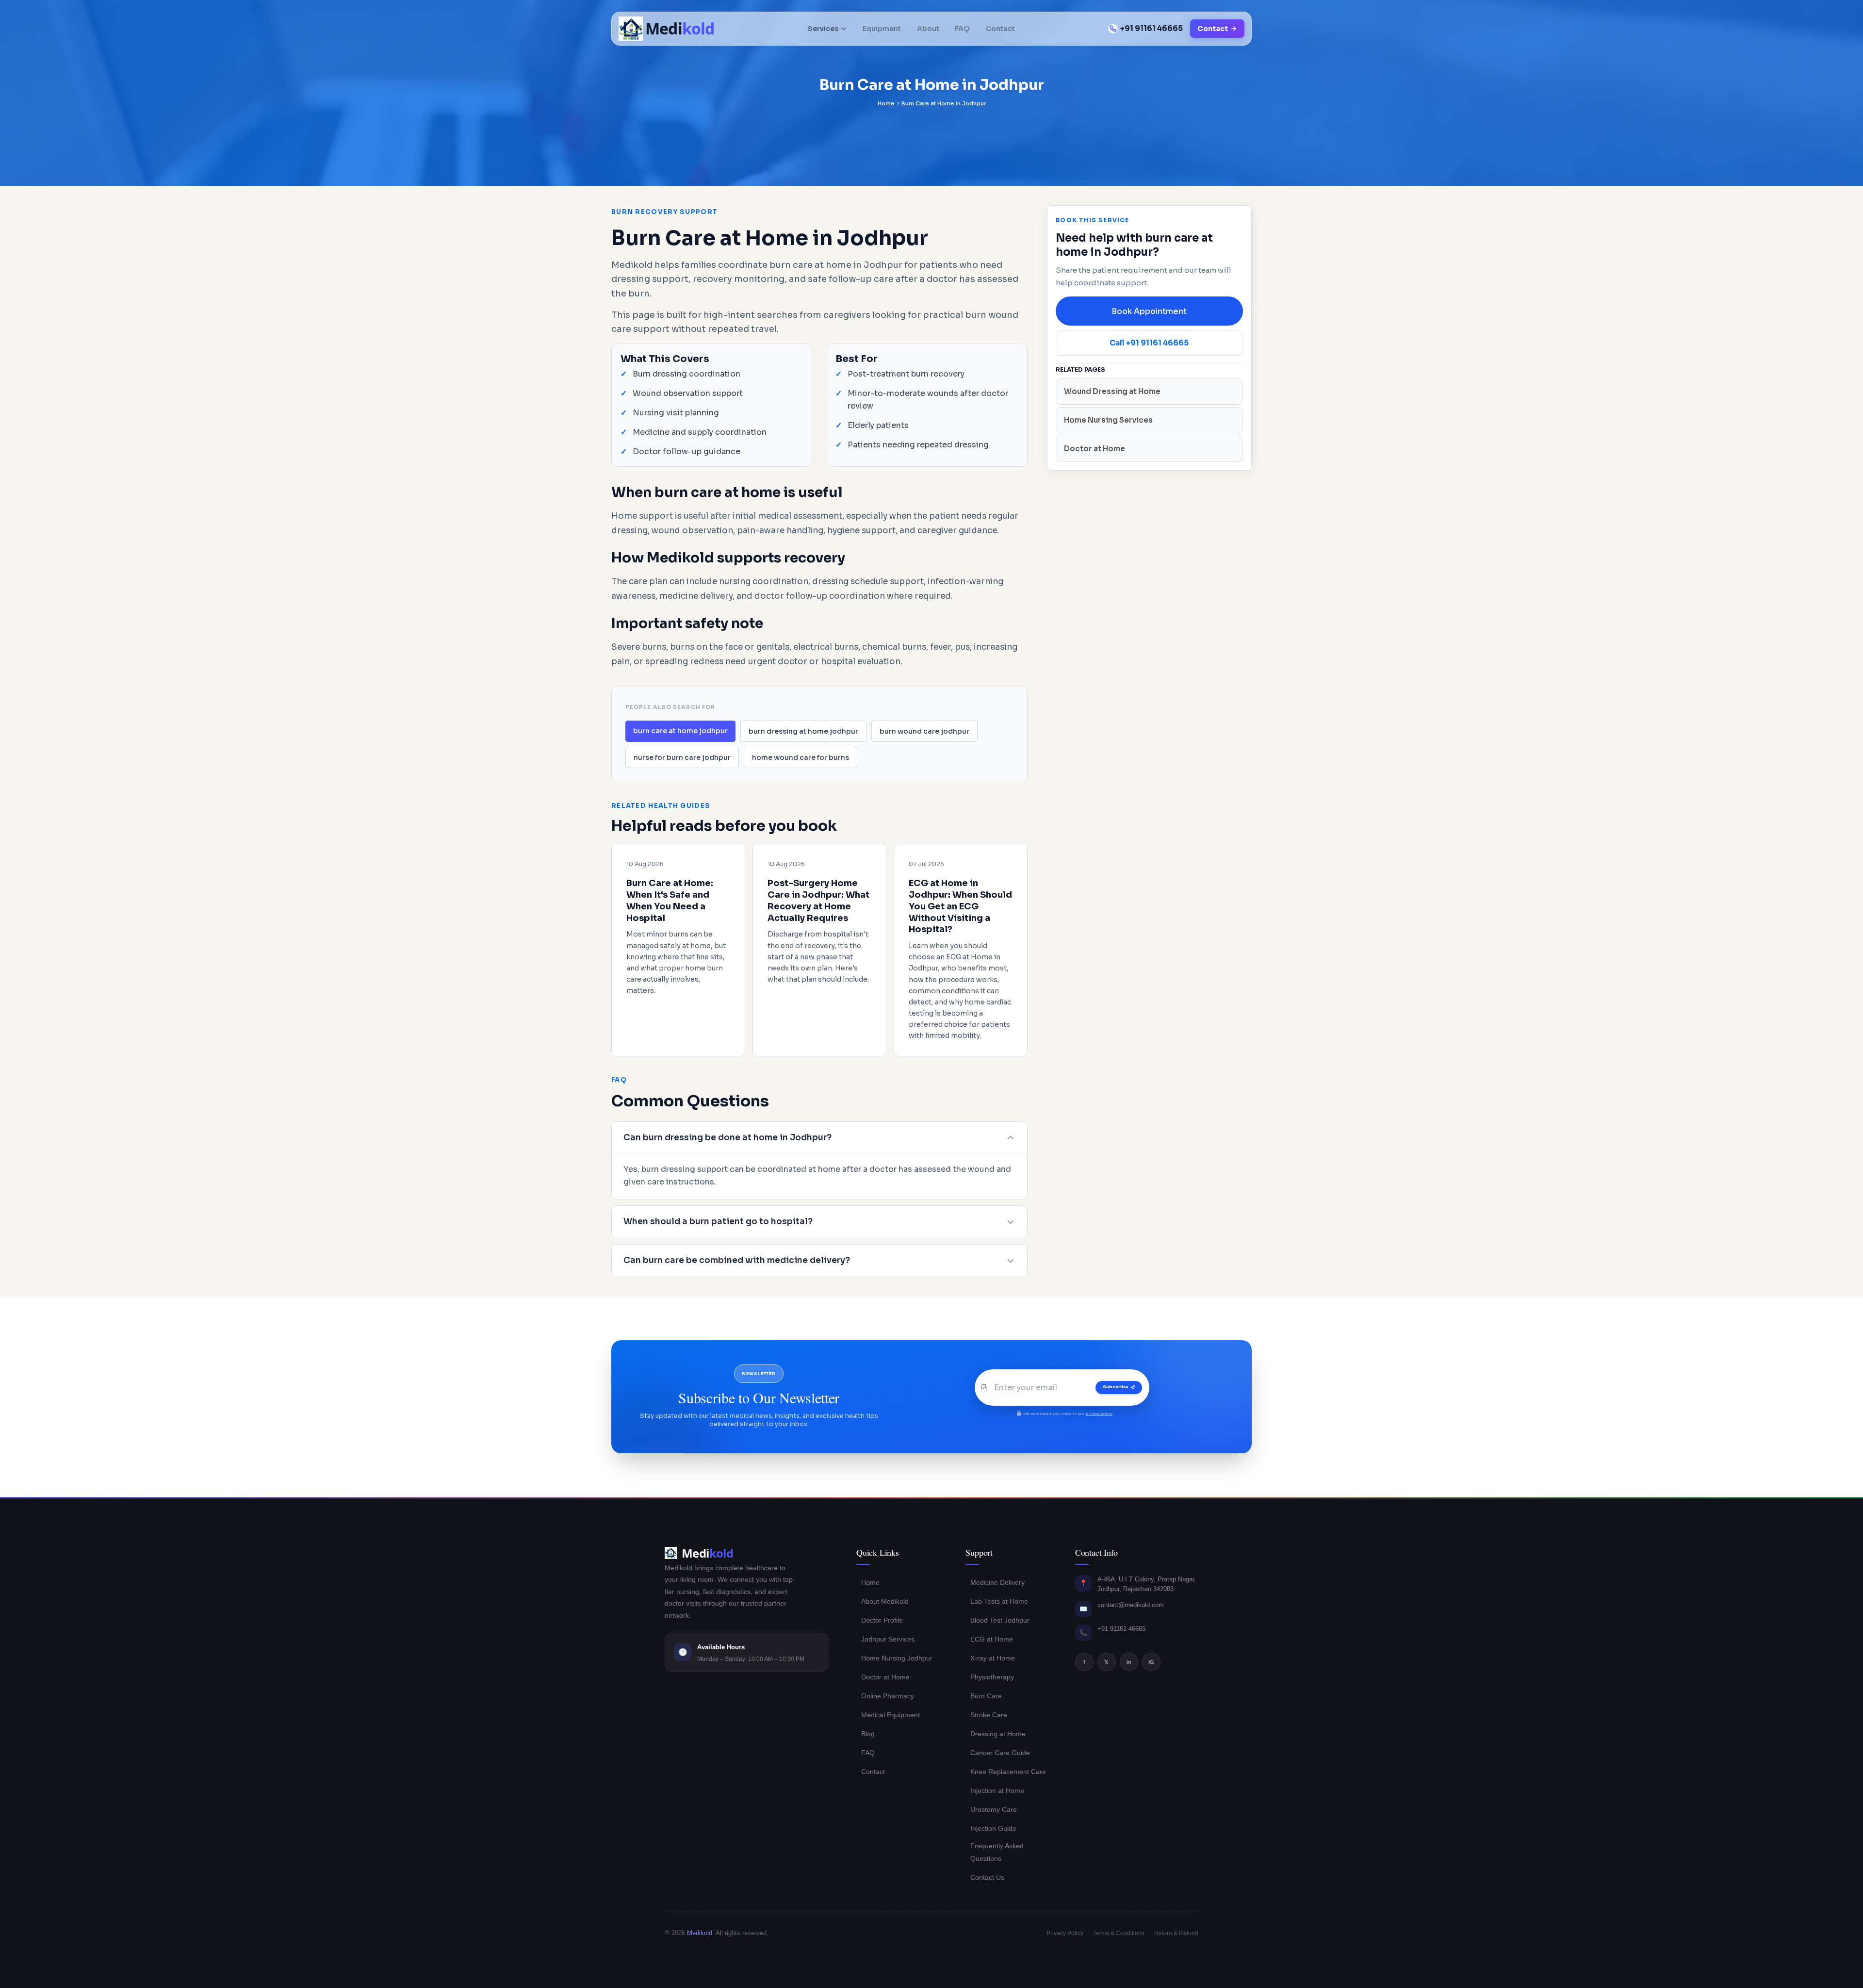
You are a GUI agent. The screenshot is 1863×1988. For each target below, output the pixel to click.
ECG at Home (992, 1639)
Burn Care (986, 1696)
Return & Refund (1176, 1933)
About (928, 29)
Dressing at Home (998, 1734)
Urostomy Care (994, 1809)
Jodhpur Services (888, 1639)
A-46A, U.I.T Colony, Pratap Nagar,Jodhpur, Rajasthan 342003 (1147, 1584)
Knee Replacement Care (1008, 1772)
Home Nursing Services (1108, 420)
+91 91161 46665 (1152, 28)
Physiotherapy (992, 1677)
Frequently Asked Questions (997, 1852)
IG (1151, 1662)
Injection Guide (993, 1828)
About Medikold (885, 1601)
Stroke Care (989, 1715)
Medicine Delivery (997, 1582)
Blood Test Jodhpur (1000, 1620)
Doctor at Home (1095, 449)
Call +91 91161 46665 (1149, 343)
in (1129, 1662)
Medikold (700, 1933)
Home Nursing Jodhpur (897, 1658)
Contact (1000, 29)
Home (886, 103)
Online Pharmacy (888, 1696)
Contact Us (987, 1877)
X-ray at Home (993, 1658)
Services (823, 29)
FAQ (962, 29)
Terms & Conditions (1119, 1933)
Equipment (882, 29)
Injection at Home (997, 1791)
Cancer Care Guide (1000, 1753)
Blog (868, 1734)
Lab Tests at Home (999, 1601)
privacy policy (1099, 1414)
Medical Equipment (891, 1715)
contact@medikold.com (1131, 1605)
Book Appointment (1149, 311)
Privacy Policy (1065, 1933)
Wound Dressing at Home (1112, 391)
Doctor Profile (882, 1620)
